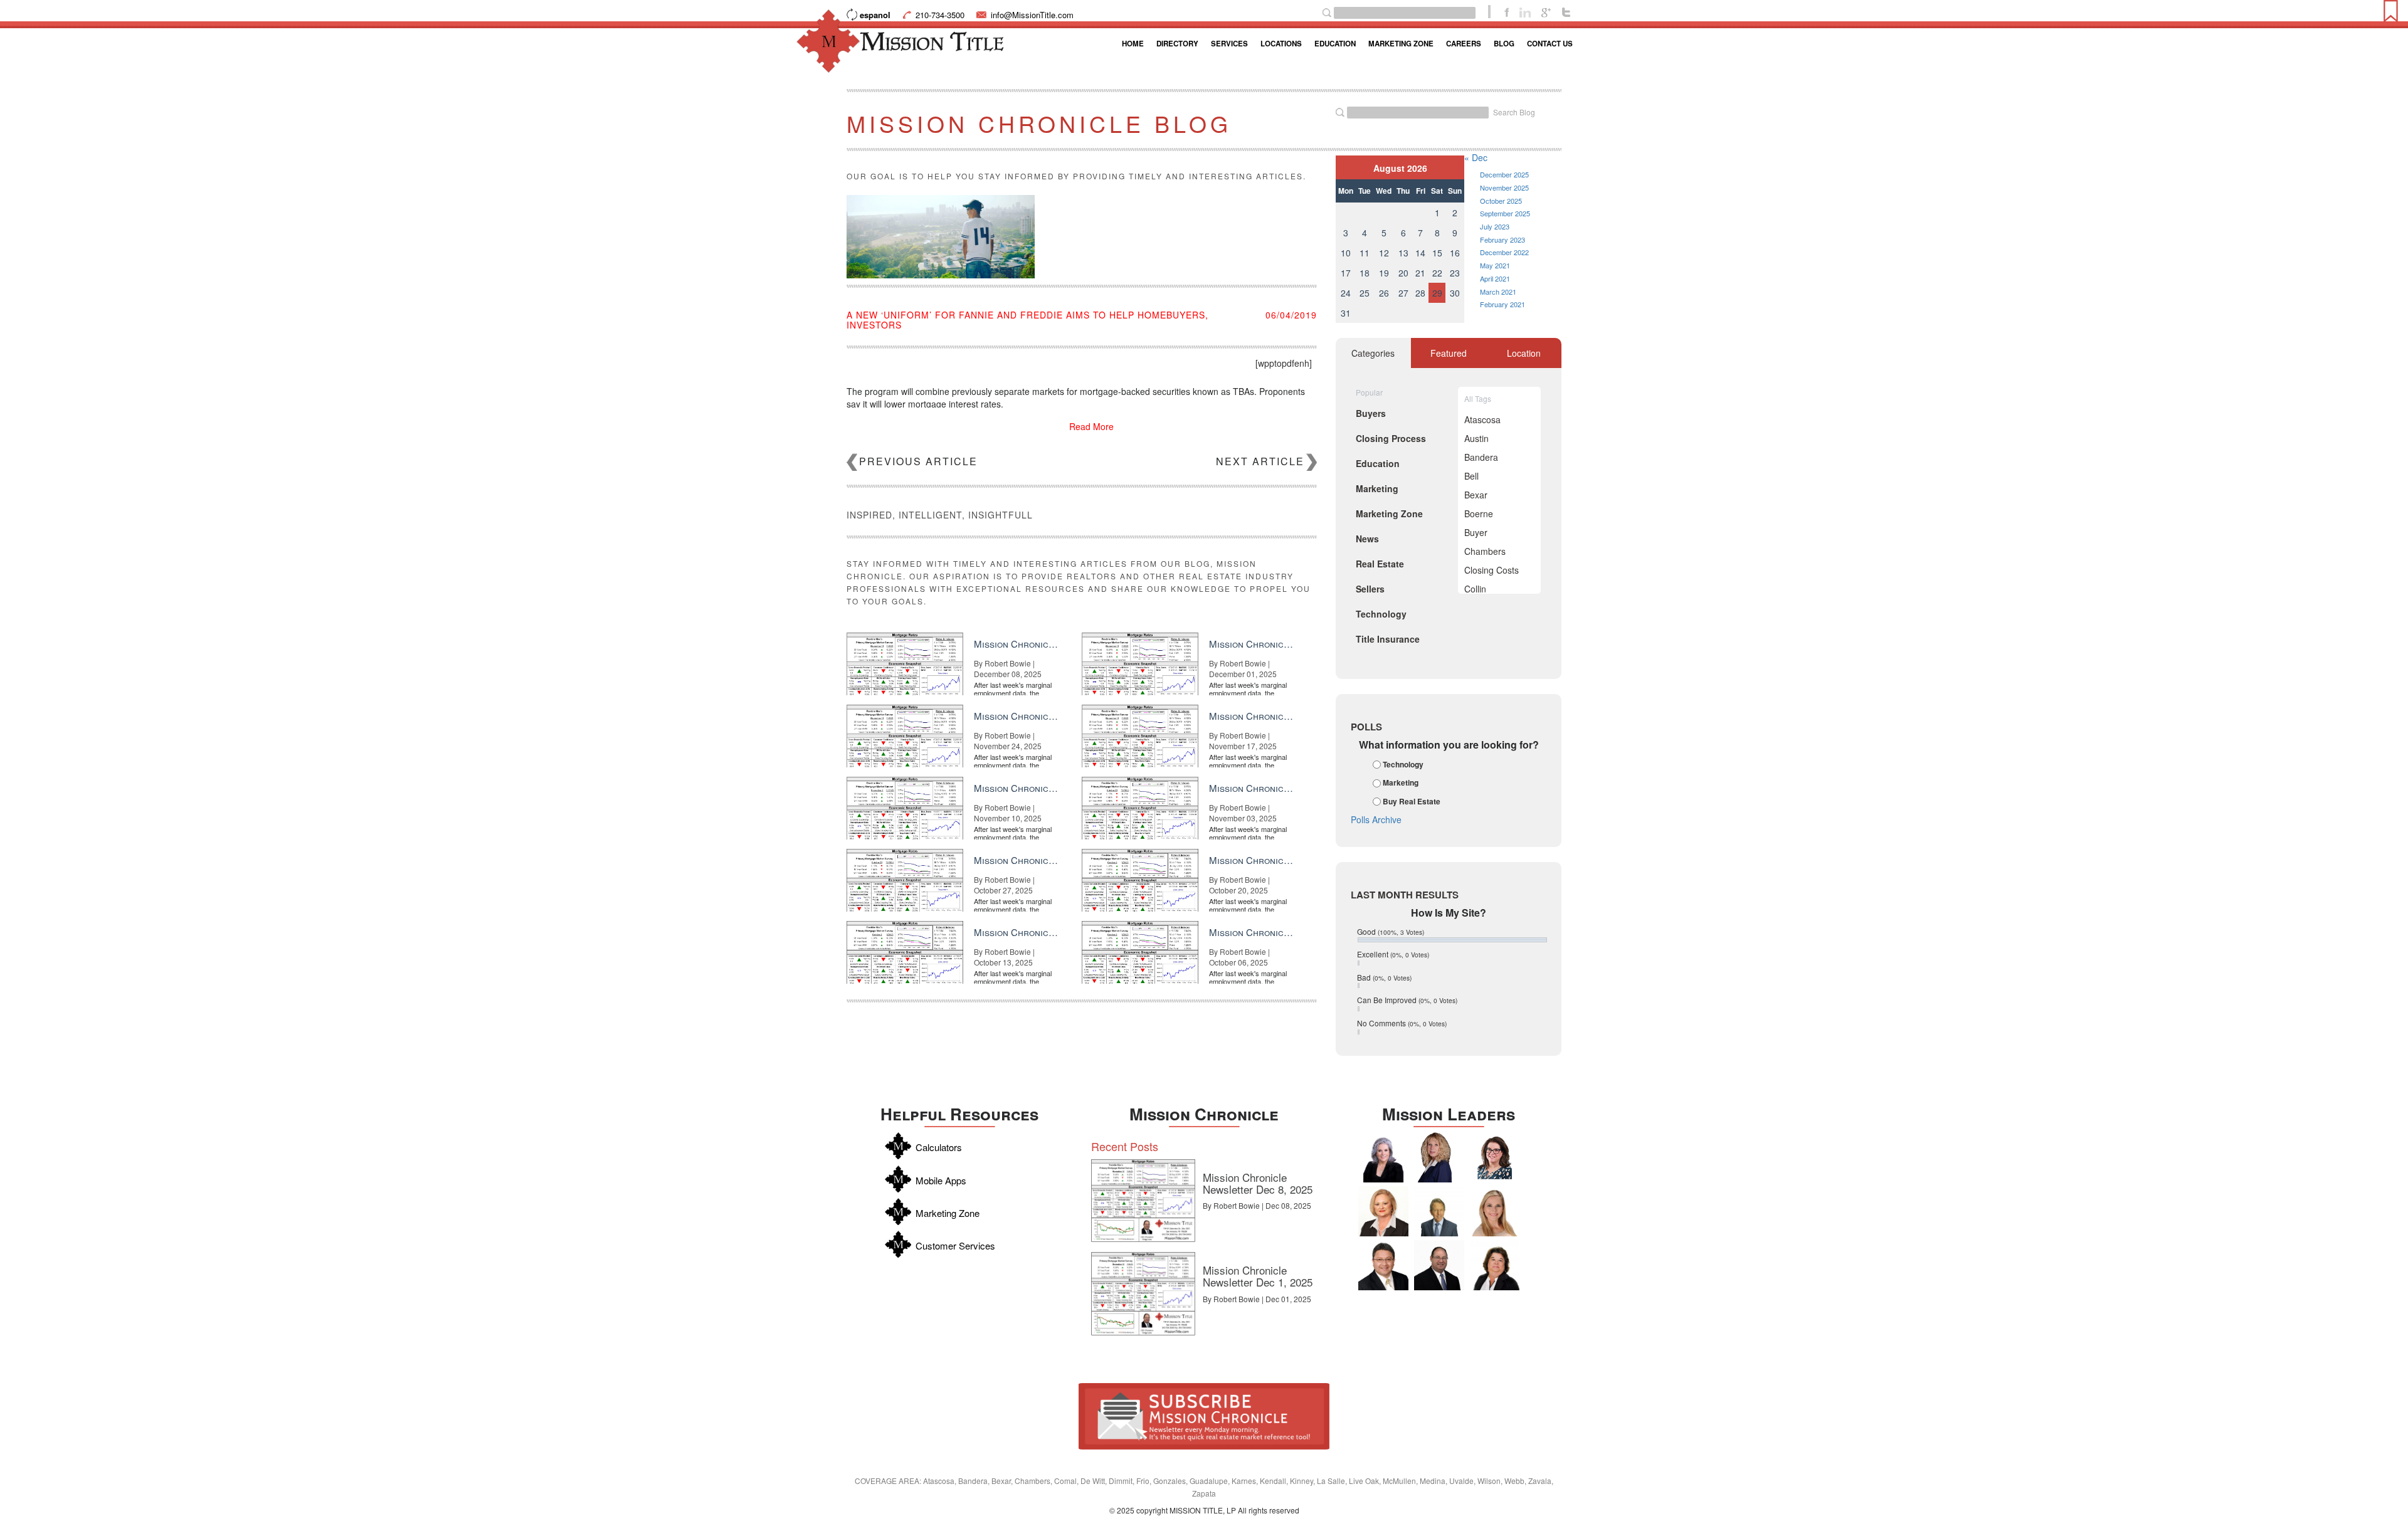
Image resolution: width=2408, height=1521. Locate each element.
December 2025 (1504, 174)
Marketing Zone (1401, 44)
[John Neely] (1439, 1211)
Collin (1475, 589)
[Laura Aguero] (1383, 1157)
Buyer (1476, 532)
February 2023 (1502, 239)
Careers (1464, 44)
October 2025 (1501, 201)
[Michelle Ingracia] (1439, 1157)
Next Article (1260, 461)
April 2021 (1495, 278)
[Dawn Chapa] (1494, 1157)
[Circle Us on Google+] (1546, 11)
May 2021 (1495, 265)
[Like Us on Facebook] (1507, 11)
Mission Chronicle (1204, 1114)
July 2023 (1495, 226)
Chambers (1485, 551)
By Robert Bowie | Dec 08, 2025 (1257, 1205)
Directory (1177, 44)
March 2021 (1498, 292)
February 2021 (1502, 304)
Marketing (1401, 783)
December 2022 (1504, 252)
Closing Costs (1492, 570)
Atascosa (1482, 419)
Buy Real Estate (1412, 801)
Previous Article (918, 461)
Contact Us (1550, 44)
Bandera (1481, 457)
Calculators (939, 1147)
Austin (1476, 438)
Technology (1403, 764)
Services (1229, 44)
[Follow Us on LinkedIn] (1525, 11)
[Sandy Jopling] (1494, 1265)
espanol (875, 15)
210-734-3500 (940, 15)
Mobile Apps (941, 1180)
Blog (1504, 44)
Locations (1281, 44)
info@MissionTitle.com (1032, 15)
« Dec (1476, 157)
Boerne (1479, 513)
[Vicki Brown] (1383, 1211)
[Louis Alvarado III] (1383, 1265)
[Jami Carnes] (1494, 1211)
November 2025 (1504, 187)
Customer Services (955, 1245)
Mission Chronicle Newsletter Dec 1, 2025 (1258, 1276)
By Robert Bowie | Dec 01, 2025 (1257, 1299)
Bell (1471, 476)
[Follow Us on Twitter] (1566, 11)
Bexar (1476, 495)
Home (1133, 44)
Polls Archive (1376, 819)
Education (1335, 44)
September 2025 (1505, 213)
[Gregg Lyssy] (1439, 1265)
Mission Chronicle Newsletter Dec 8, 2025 (1258, 1183)
